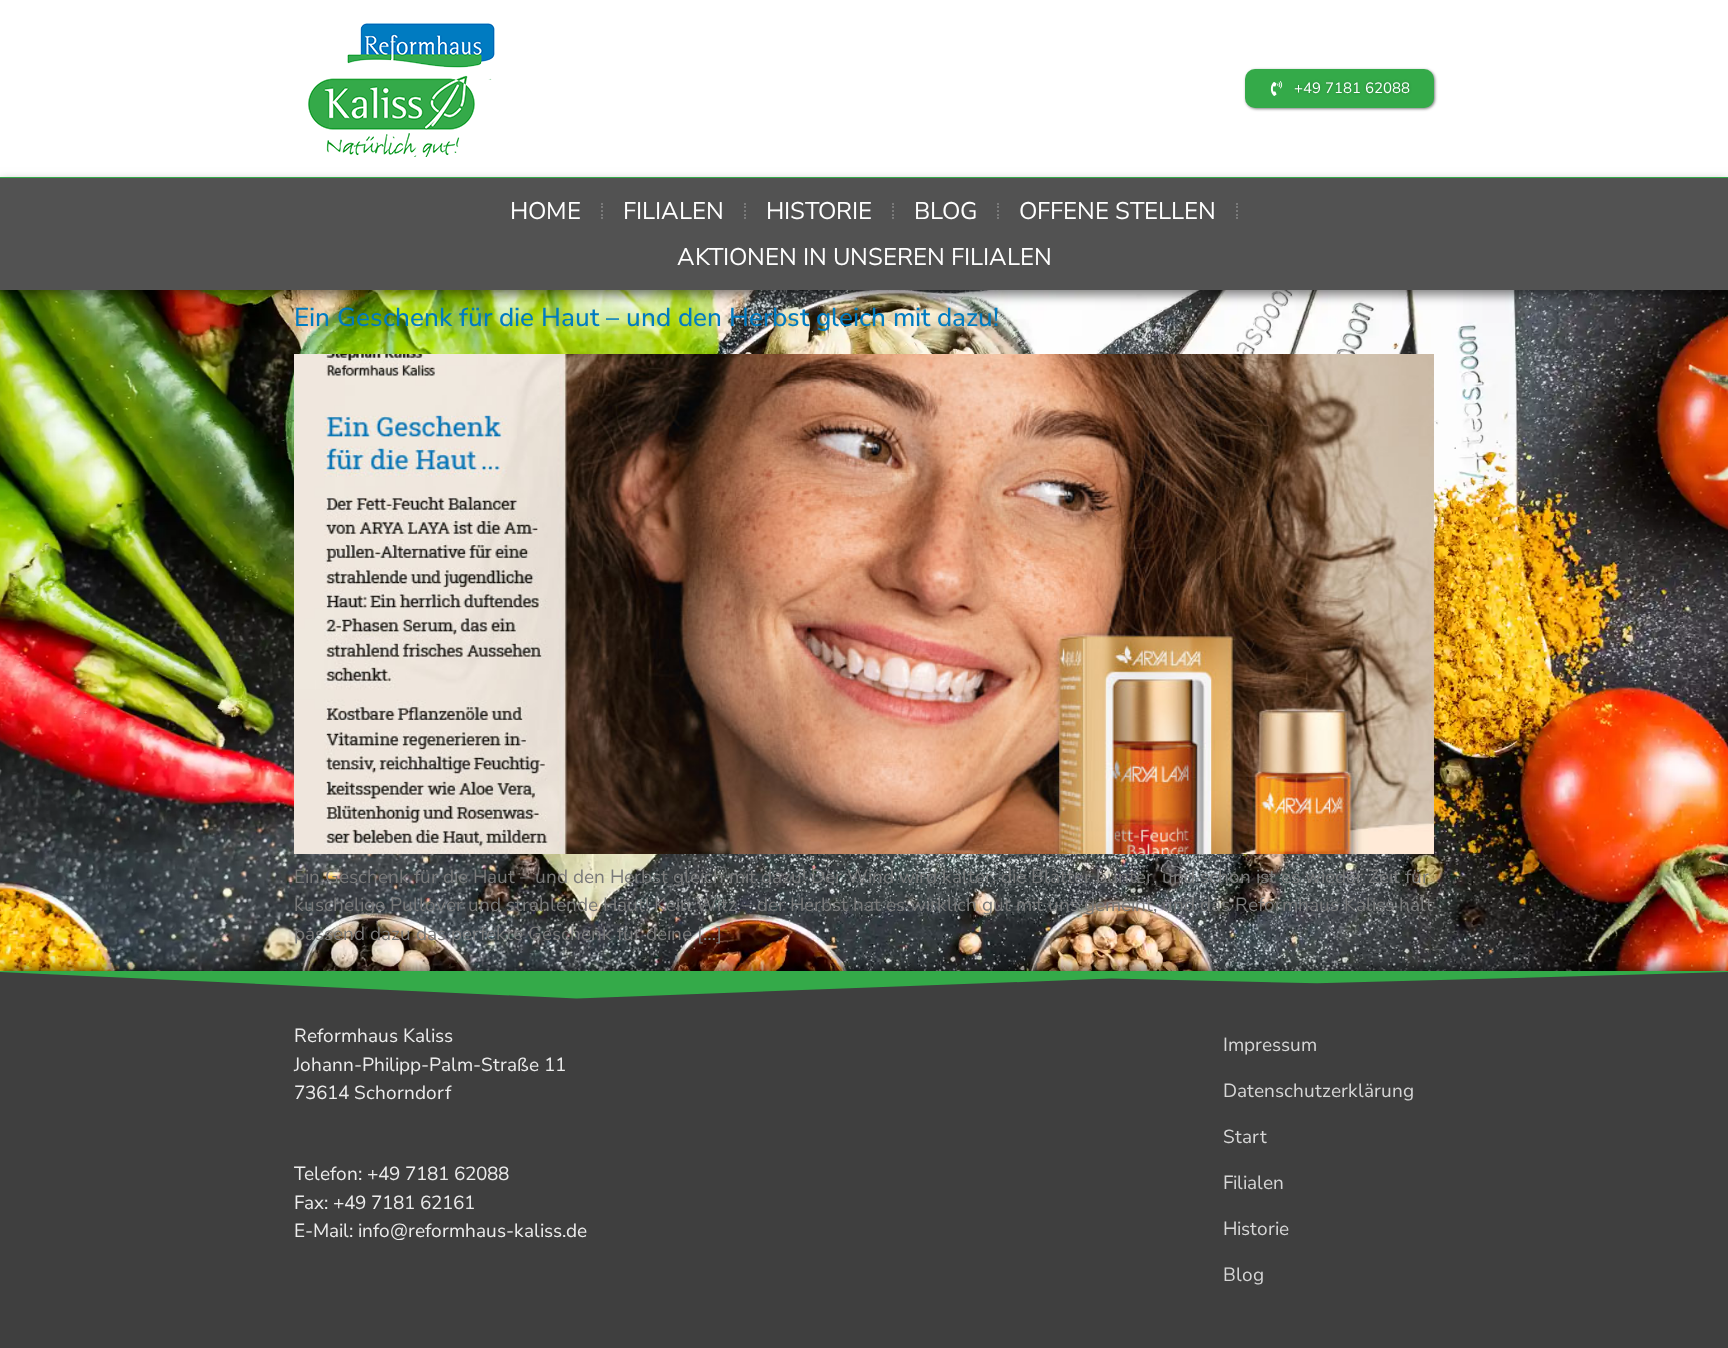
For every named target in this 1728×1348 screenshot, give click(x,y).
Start (1245, 1137)
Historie (819, 211)
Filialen (673, 211)
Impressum (1270, 1045)
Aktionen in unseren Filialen (864, 257)
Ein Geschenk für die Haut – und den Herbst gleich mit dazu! (646, 317)
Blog (945, 211)
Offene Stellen (1117, 211)
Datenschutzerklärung (1318, 1091)
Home (545, 211)
